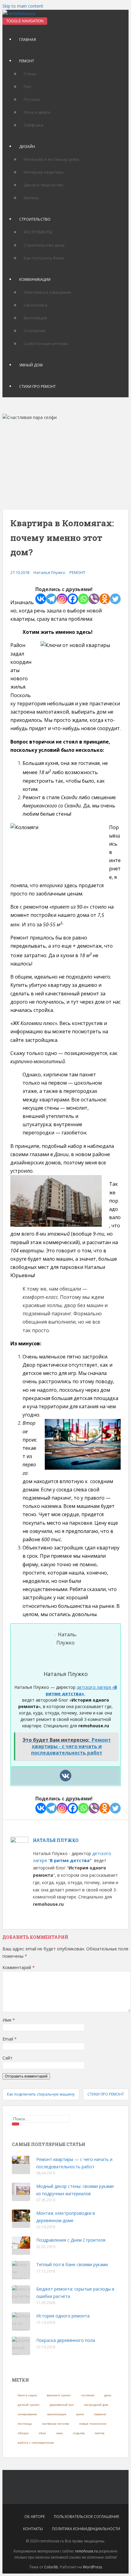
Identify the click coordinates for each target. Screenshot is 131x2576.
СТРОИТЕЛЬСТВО (35, 219)
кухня (80, 2414)
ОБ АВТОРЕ (35, 2517)
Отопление (35, 331)
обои (42, 2433)
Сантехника (35, 305)
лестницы (25, 2424)
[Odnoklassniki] (105, 599)
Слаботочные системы (46, 344)
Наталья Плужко (49, 572)
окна (59, 2433)
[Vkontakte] (41, 599)
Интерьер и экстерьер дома (51, 159)
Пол (27, 86)
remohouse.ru (86, 2551)
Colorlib (51, 2567)
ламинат (100, 2414)
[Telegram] (51, 599)
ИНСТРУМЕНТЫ (38, 232)
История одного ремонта (63, 2316)
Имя (9, 2020)
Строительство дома (44, 245)
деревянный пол (62, 2405)
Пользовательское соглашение (87, 2517)
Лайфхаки (34, 125)
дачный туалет (29, 2405)
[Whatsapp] (83, 599)
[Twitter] (115, 599)
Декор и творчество (44, 185)
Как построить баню (44, 258)
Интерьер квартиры (44, 172)
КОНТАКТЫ (33, 2529)
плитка (100, 2433)
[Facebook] (73, 599)
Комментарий (19, 1967)
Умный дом (31, 365)
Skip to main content (23, 6)
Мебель (31, 198)
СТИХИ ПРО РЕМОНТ (37, 386)
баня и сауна (27, 2395)
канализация (57, 2414)
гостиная (88, 2395)
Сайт (7, 2058)
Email (10, 2039)
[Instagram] (62, 599)
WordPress (92, 2567)
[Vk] (65, 1776)
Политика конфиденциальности (86, 2529)
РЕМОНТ (27, 61)
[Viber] (94, 599)
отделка (79, 2433)
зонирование (27, 2414)
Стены (30, 74)
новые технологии (93, 2424)
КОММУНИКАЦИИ (35, 279)
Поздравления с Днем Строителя (71, 2240)
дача (108, 2395)
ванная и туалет (59, 2395)
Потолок (32, 99)
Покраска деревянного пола (66, 2340)
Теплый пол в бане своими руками (72, 2264)
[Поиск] (16, 2124)
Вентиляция (35, 318)
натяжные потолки (56, 2424)
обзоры (23, 2433)
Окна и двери (37, 112)
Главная (28, 40)
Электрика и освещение (48, 292)
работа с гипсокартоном (36, 2443)
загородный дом (96, 2405)
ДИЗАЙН (27, 147)
